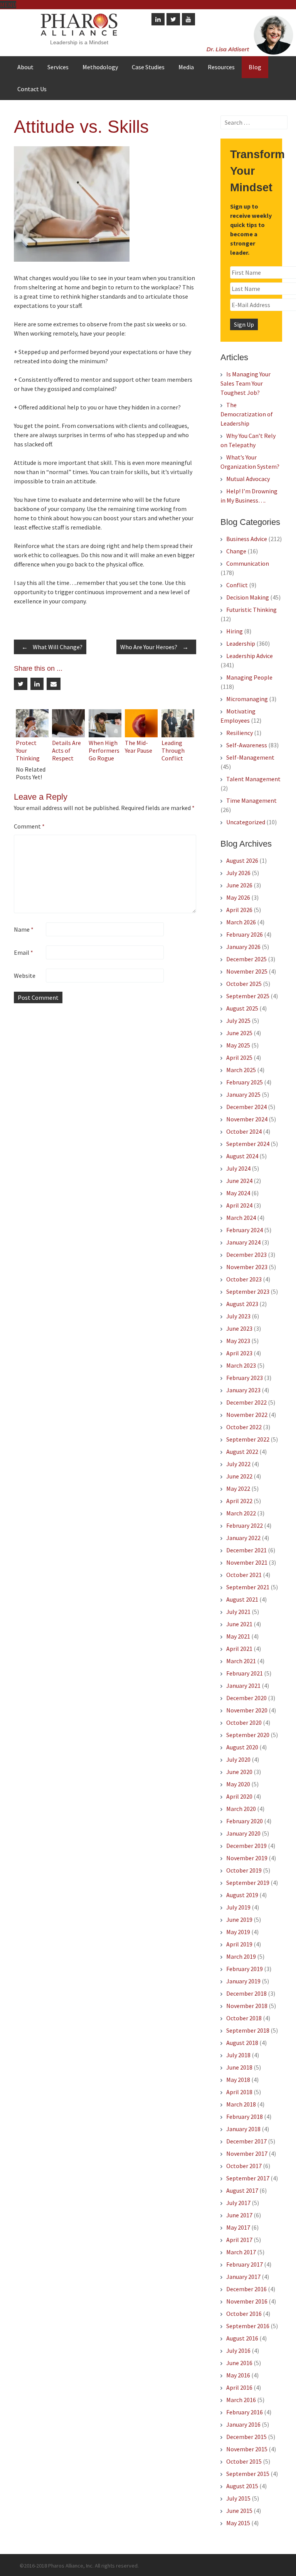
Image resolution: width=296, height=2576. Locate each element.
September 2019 (248, 1883)
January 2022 (243, 1538)
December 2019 (246, 1846)
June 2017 (239, 2215)
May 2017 (238, 2227)
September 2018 (248, 2030)
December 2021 (246, 1550)
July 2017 (238, 2203)
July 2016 (238, 2350)
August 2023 (242, 1304)
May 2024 (238, 1193)
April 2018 (239, 2092)
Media (186, 67)
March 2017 (241, 2252)
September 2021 (248, 1587)
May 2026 (238, 897)
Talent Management (253, 779)
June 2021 (239, 1624)
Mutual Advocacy (248, 479)
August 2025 (242, 1008)
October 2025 (244, 984)
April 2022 (239, 1501)
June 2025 (239, 1033)
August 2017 (242, 2190)
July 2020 (238, 1759)
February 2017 (245, 2264)
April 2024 (239, 1205)
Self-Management (250, 757)
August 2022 (242, 1452)
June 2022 (239, 1476)
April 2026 (239, 910)
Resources (221, 67)
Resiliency (240, 733)
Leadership (241, 643)
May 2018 (238, 2080)
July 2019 (238, 1907)
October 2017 (244, 2166)
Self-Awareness (247, 745)
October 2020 (244, 1722)
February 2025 (245, 1082)
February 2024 (245, 1230)
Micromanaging (247, 699)
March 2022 (241, 1513)
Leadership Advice (250, 656)
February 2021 (245, 1673)
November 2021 (247, 1562)
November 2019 (247, 1858)
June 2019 (239, 1919)
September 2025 (248, 996)
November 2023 (247, 1267)
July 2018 (238, 2055)
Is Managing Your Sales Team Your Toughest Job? (246, 383)
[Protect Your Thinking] (32, 735)
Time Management (251, 800)
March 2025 (241, 1070)
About (25, 67)
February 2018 (245, 2117)
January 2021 (243, 1686)
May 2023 (238, 1341)
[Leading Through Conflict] (178, 735)
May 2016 (238, 2375)
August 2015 (242, 2486)
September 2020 (248, 1735)
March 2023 (241, 1365)
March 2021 (241, 1661)
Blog (255, 67)
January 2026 (243, 947)
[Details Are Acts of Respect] (68, 735)
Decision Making (248, 597)
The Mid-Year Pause (139, 747)
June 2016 (239, 2363)
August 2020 (242, 1747)
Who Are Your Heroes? (154, 647)
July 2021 (238, 1612)
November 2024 (247, 1119)
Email (24, 952)
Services (58, 67)
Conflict (237, 585)
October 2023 (244, 1279)
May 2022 (238, 1488)
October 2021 (244, 1575)
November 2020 (247, 1710)
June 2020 (239, 1772)
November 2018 (247, 2006)
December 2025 (246, 959)
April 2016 (239, 2387)
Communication (248, 563)
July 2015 (238, 2498)
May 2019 (238, 1932)
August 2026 (242, 860)
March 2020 (241, 1809)
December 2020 (246, 1698)
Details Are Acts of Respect (66, 750)
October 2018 (244, 2018)
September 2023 (248, 1291)
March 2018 (241, 2104)
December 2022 (246, 1402)
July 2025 (238, 1021)
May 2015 (238, 2523)
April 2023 (239, 1353)
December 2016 (246, 2289)
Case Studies (148, 67)
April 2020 (239, 1796)
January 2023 (243, 1390)
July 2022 (238, 1464)
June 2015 (239, 2511)
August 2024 (242, 1156)
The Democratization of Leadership (247, 414)
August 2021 (242, 1599)
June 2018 (239, 2067)
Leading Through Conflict (173, 750)
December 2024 (246, 1107)
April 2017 (239, 2240)
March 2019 (241, 1956)
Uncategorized (246, 822)
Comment (29, 826)
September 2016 (248, 2326)
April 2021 (239, 1649)
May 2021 (238, 1636)
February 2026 (245, 934)
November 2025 (247, 971)
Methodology (100, 67)
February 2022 (245, 1525)
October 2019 (244, 1870)
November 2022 (247, 1415)
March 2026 (241, 922)
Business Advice (247, 539)
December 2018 (246, 1993)
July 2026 (238, 873)
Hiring (235, 631)
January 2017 (243, 2277)
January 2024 (243, 1242)
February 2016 (245, 2412)
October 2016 (244, 2314)
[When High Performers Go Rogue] (105, 735)
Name (24, 929)
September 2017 (248, 2178)
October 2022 (244, 1427)
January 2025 (243, 1094)
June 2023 (239, 1328)
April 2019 (239, 1944)
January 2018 (243, 2129)
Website (25, 976)
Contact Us (32, 89)
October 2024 (244, 1131)
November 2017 (247, 2153)
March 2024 (241, 1218)
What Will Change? (52, 647)
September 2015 (248, 2474)
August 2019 (242, 1895)
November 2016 (247, 2301)
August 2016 (242, 2338)
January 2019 (243, 1981)
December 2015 (246, 2437)
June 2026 (239, 885)
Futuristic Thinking (251, 610)
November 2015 (247, 2449)
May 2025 (238, 1045)
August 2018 (242, 2043)
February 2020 (245, 1821)
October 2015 (244, 2461)
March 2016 (241, 2400)
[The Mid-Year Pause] (141, 735)
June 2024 (239, 1181)
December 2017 (246, 2141)
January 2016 (243, 2424)
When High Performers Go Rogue (104, 750)
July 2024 (238, 1168)
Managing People (249, 677)
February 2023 (245, 1378)
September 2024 (248, 1144)
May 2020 (238, 1784)
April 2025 (239, 1057)
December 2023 (246, 1255)
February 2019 (245, 1969)
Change (236, 551)
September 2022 (248, 1439)
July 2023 (238, 1316)
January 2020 (243, 1833)
